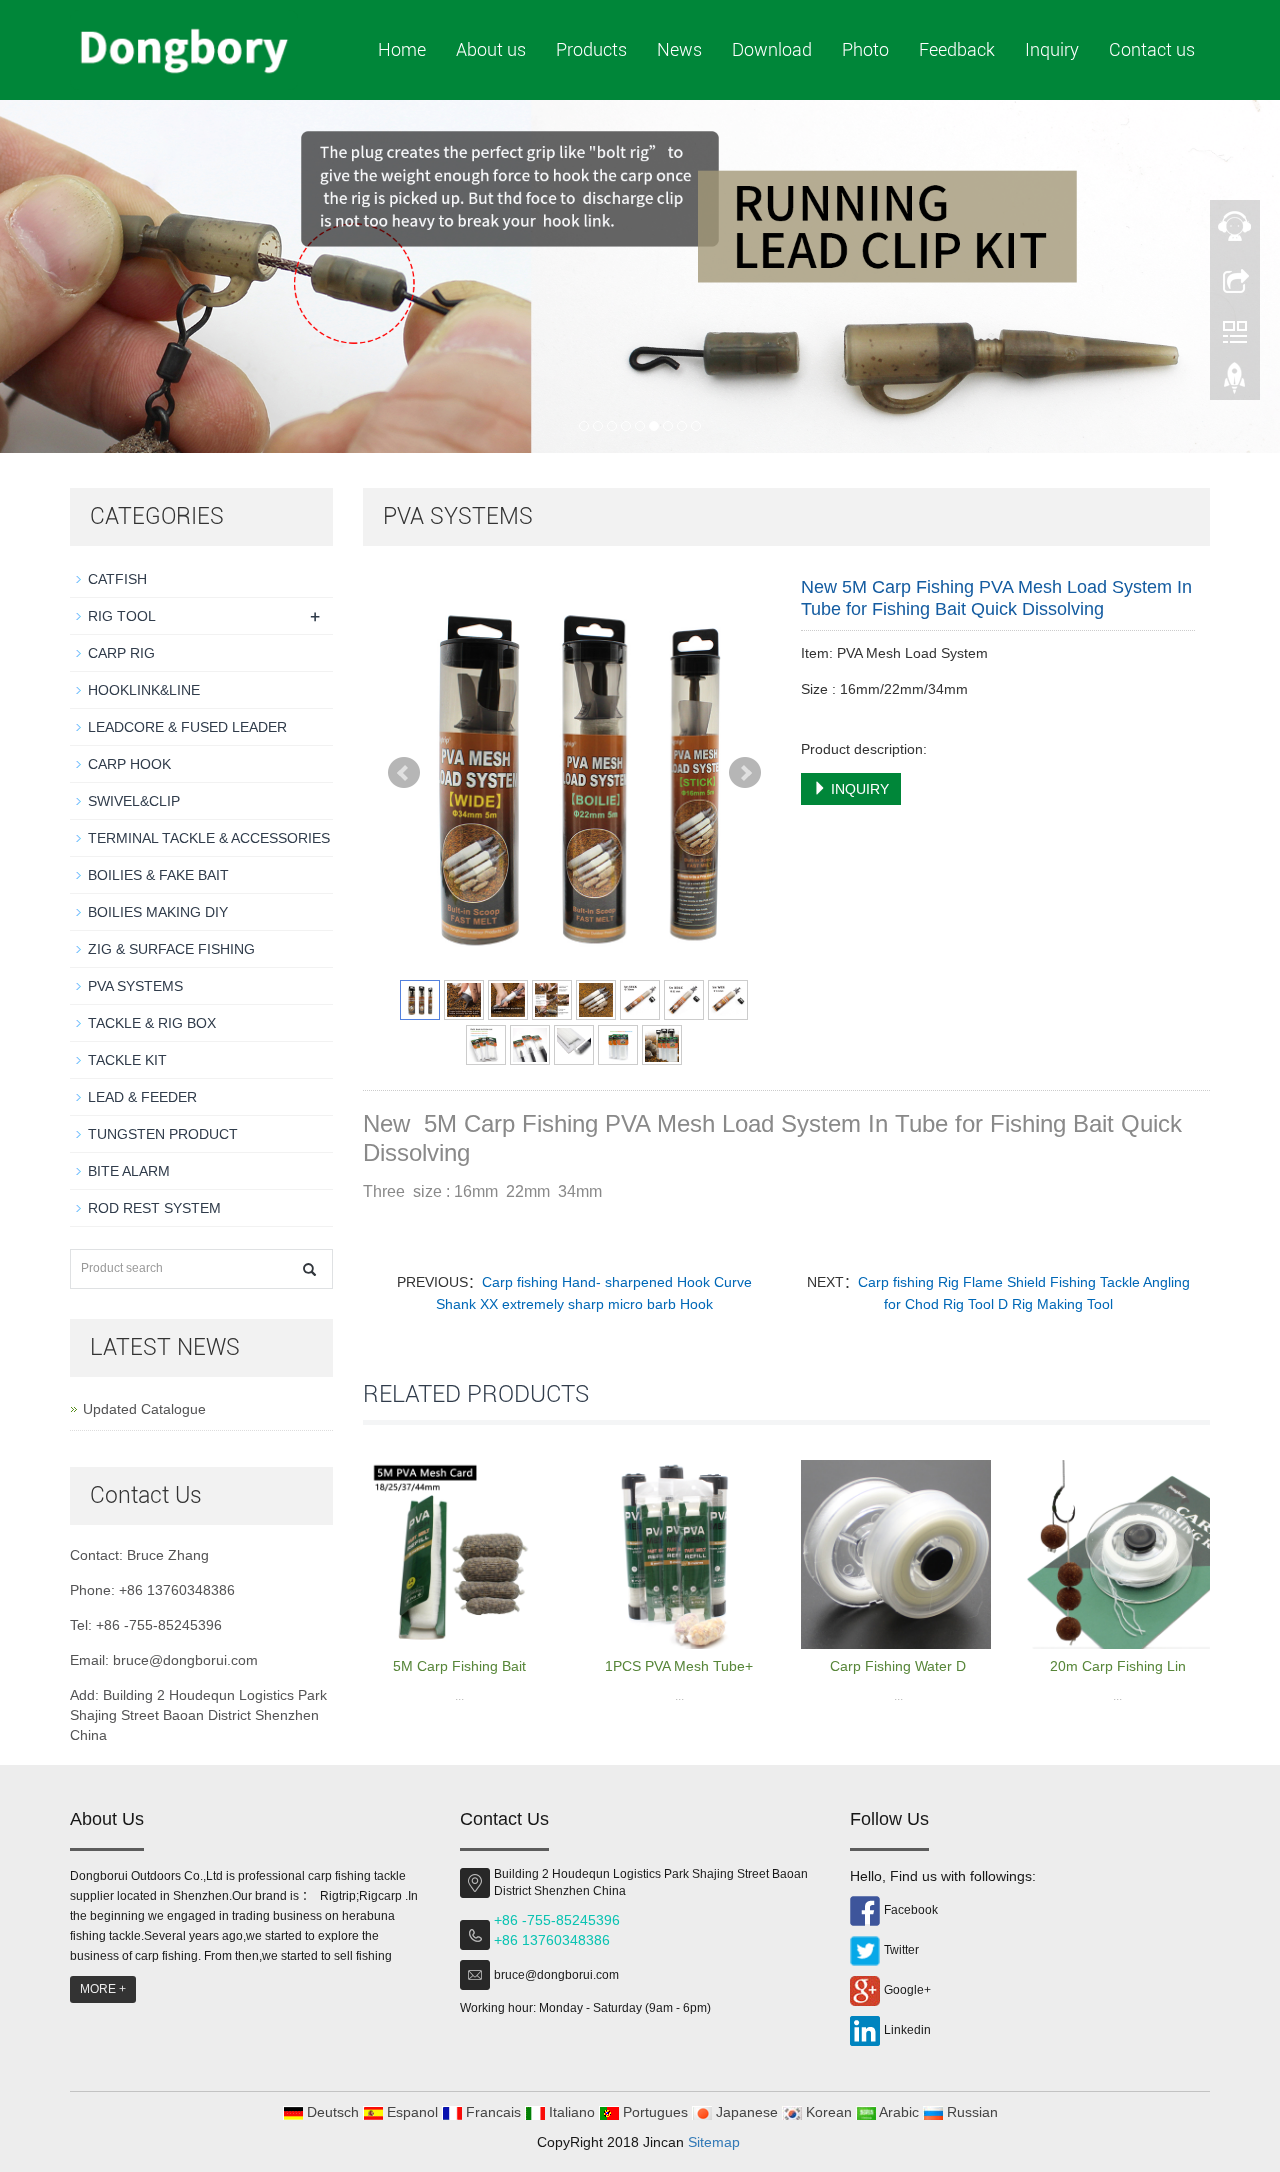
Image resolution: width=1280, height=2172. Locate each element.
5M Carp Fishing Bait (459, 1666)
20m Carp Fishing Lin (1118, 1666)
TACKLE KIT (127, 1060)
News (679, 49)
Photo (865, 49)
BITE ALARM (129, 1171)
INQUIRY (858, 789)
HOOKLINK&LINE (144, 690)
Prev (404, 773)
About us (491, 49)
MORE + (103, 1989)
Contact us (1152, 49)
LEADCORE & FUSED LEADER (187, 727)
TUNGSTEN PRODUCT (163, 1134)
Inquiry (1052, 49)
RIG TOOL (122, 616)
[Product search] (309, 1269)
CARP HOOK (129, 764)
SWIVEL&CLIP (134, 801)
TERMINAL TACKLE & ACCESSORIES (209, 838)
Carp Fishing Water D (898, 1666)
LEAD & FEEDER (142, 1097)
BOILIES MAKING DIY (158, 912)
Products (591, 49)
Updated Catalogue (144, 1409)
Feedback (957, 49)
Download (772, 49)
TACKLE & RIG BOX (152, 1023)
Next (745, 773)
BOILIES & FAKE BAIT (158, 875)
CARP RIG (121, 653)
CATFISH (117, 579)
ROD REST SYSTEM (154, 1208)
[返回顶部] (1235, 383)
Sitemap (714, 2142)
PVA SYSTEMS (135, 986)
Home (402, 49)
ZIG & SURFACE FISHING (171, 949)
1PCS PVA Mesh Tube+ (679, 1666)
